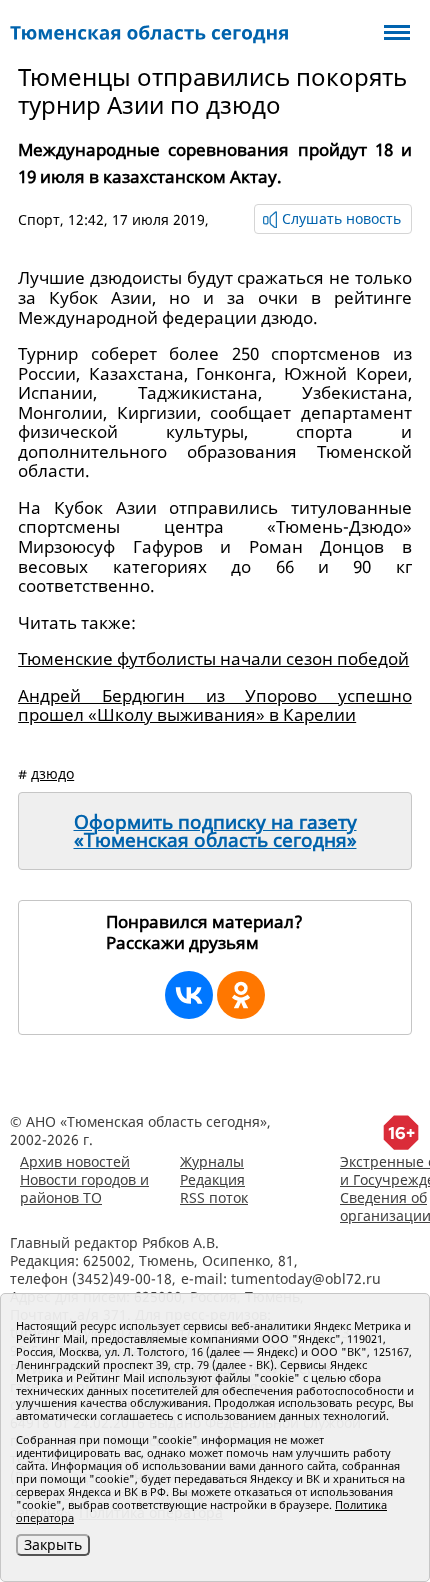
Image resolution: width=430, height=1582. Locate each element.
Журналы (212, 1161)
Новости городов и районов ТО (84, 1188)
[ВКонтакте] (189, 995)
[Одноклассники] (241, 995)
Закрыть (53, 1544)
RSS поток (214, 1197)
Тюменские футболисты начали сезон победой (213, 658)
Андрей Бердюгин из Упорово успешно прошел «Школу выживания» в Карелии (215, 705)
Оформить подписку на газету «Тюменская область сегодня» (215, 831)
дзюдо (52, 773)
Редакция (212, 1179)
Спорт (39, 219)
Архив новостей (75, 1161)
